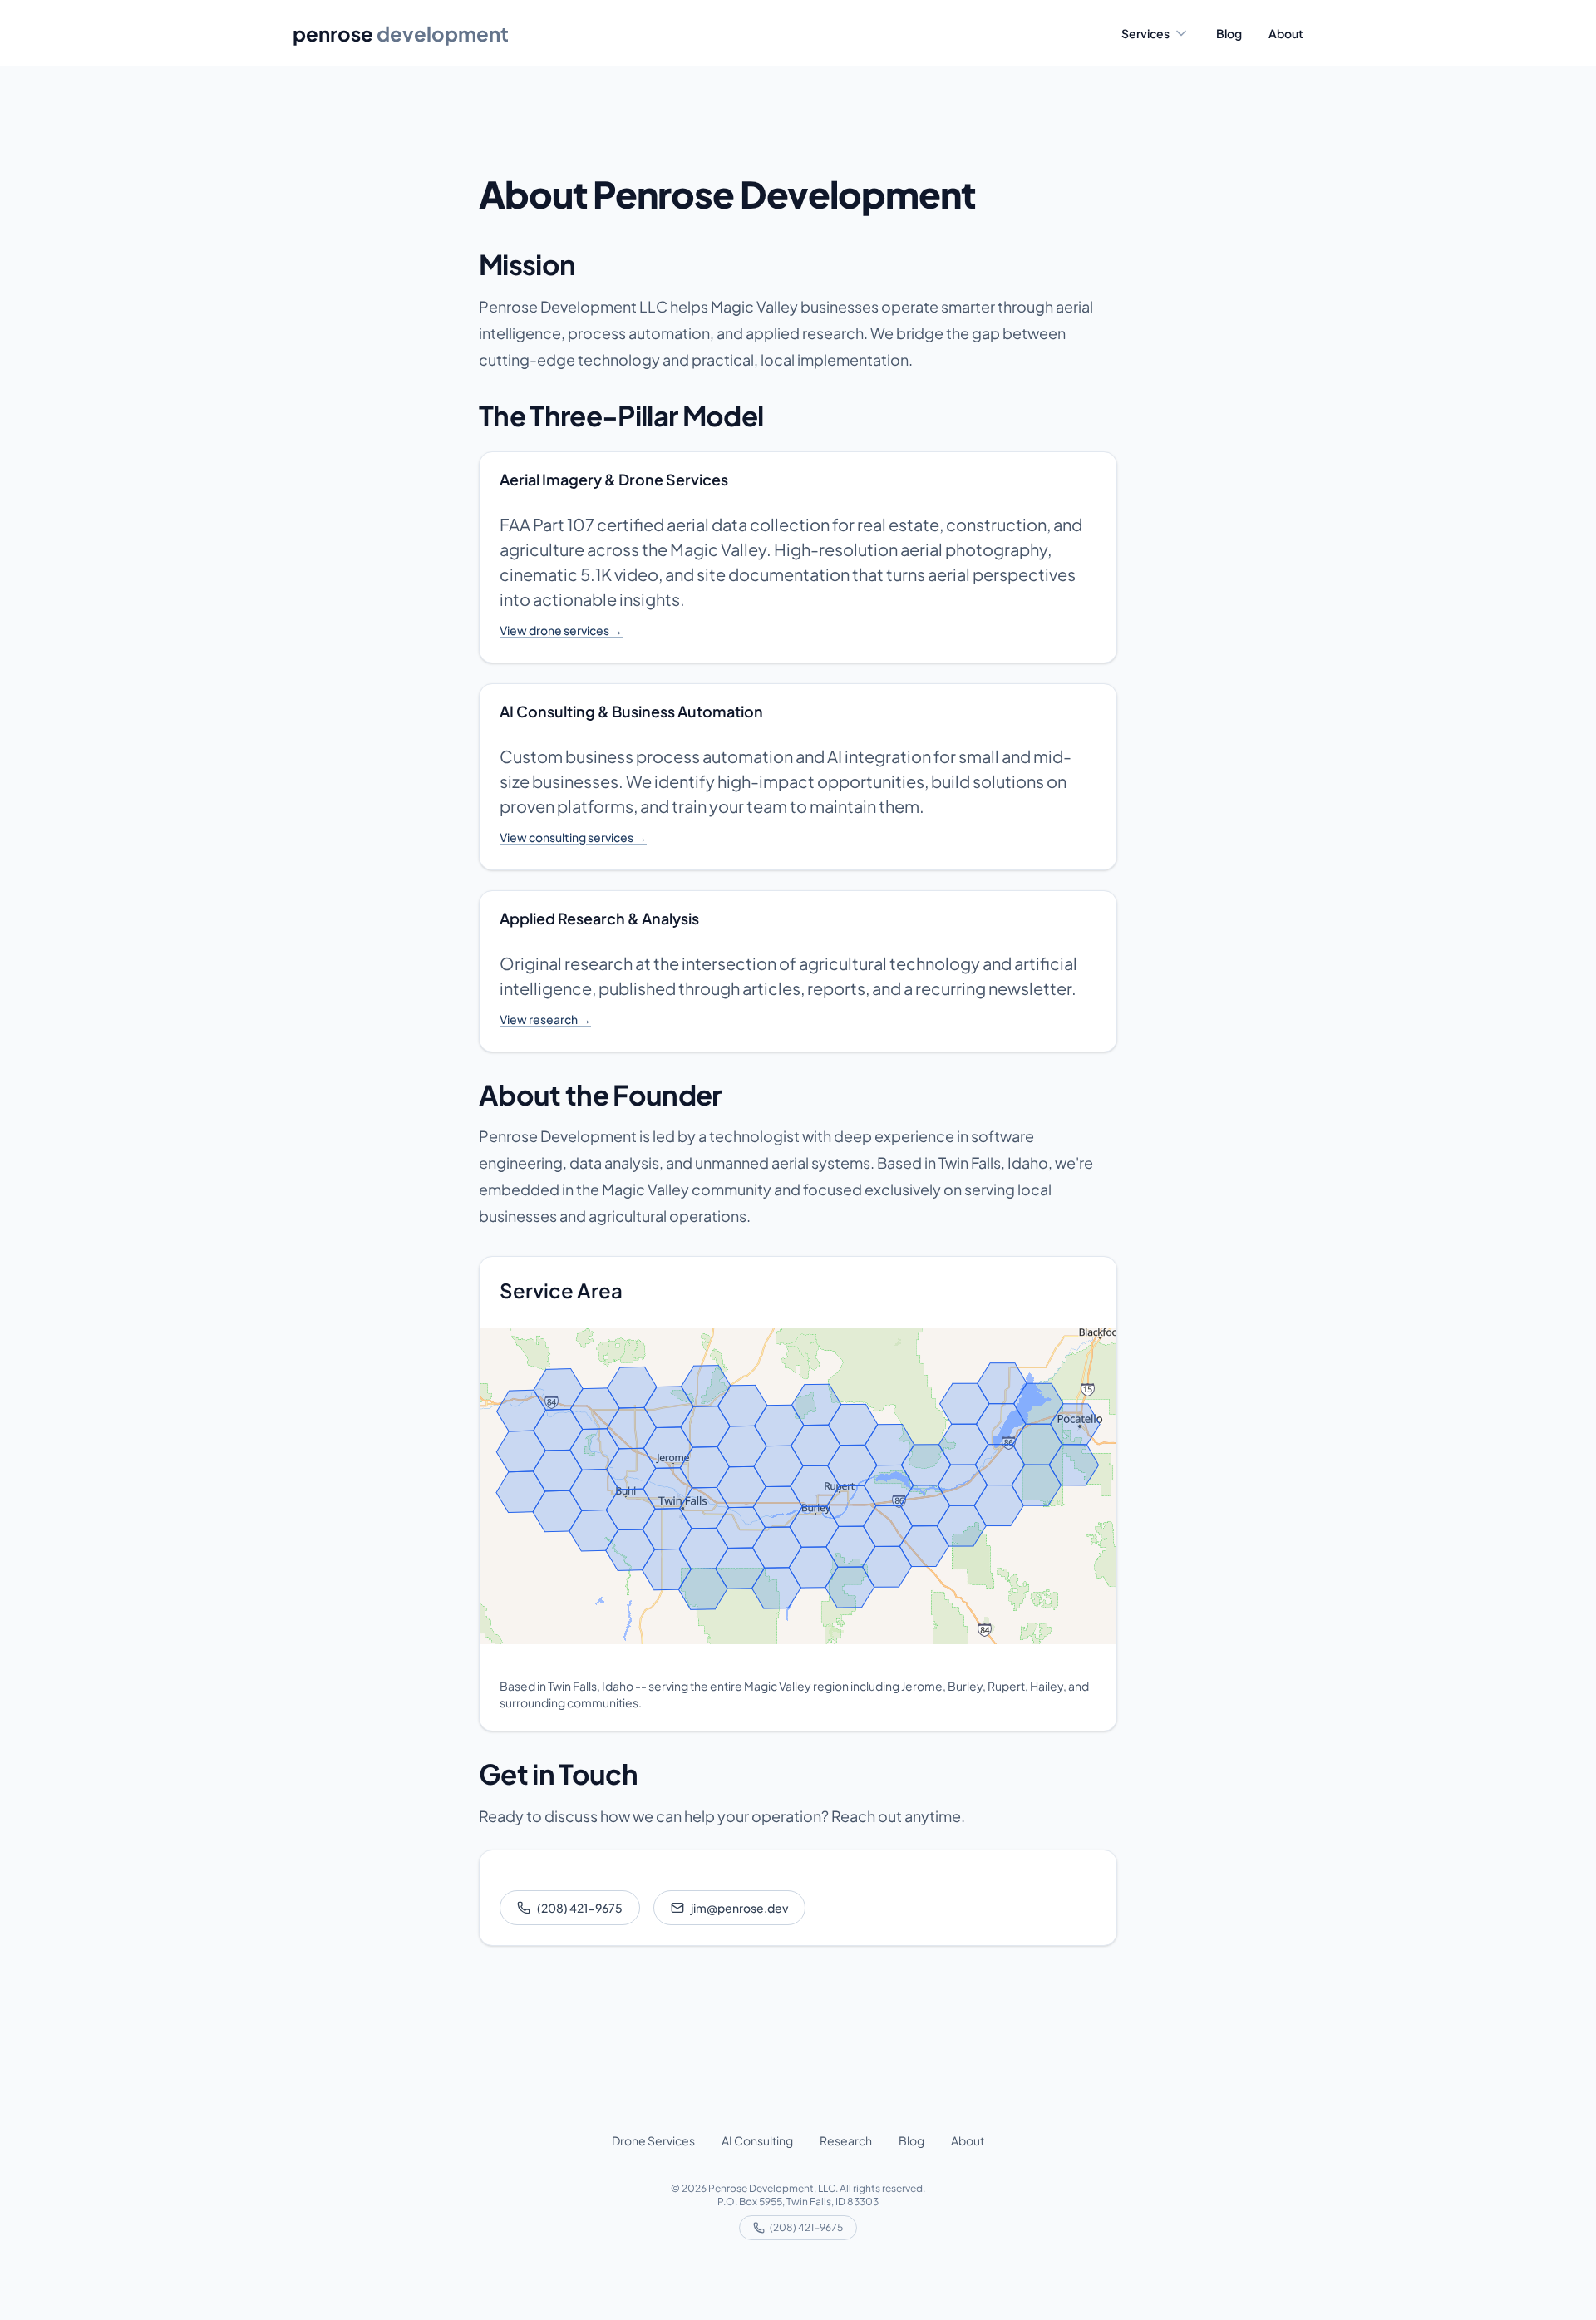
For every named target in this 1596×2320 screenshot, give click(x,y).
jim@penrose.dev (739, 1908)
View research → (545, 1019)
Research (846, 2140)
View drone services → (561, 630)
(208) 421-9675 (580, 1908)
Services (1145, 33)
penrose (401, 33)
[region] (798, 1486)
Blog (1229, 33)
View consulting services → (573, 837)
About (1286, 33)
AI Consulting (757, 2140)
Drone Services (653, 2140)
